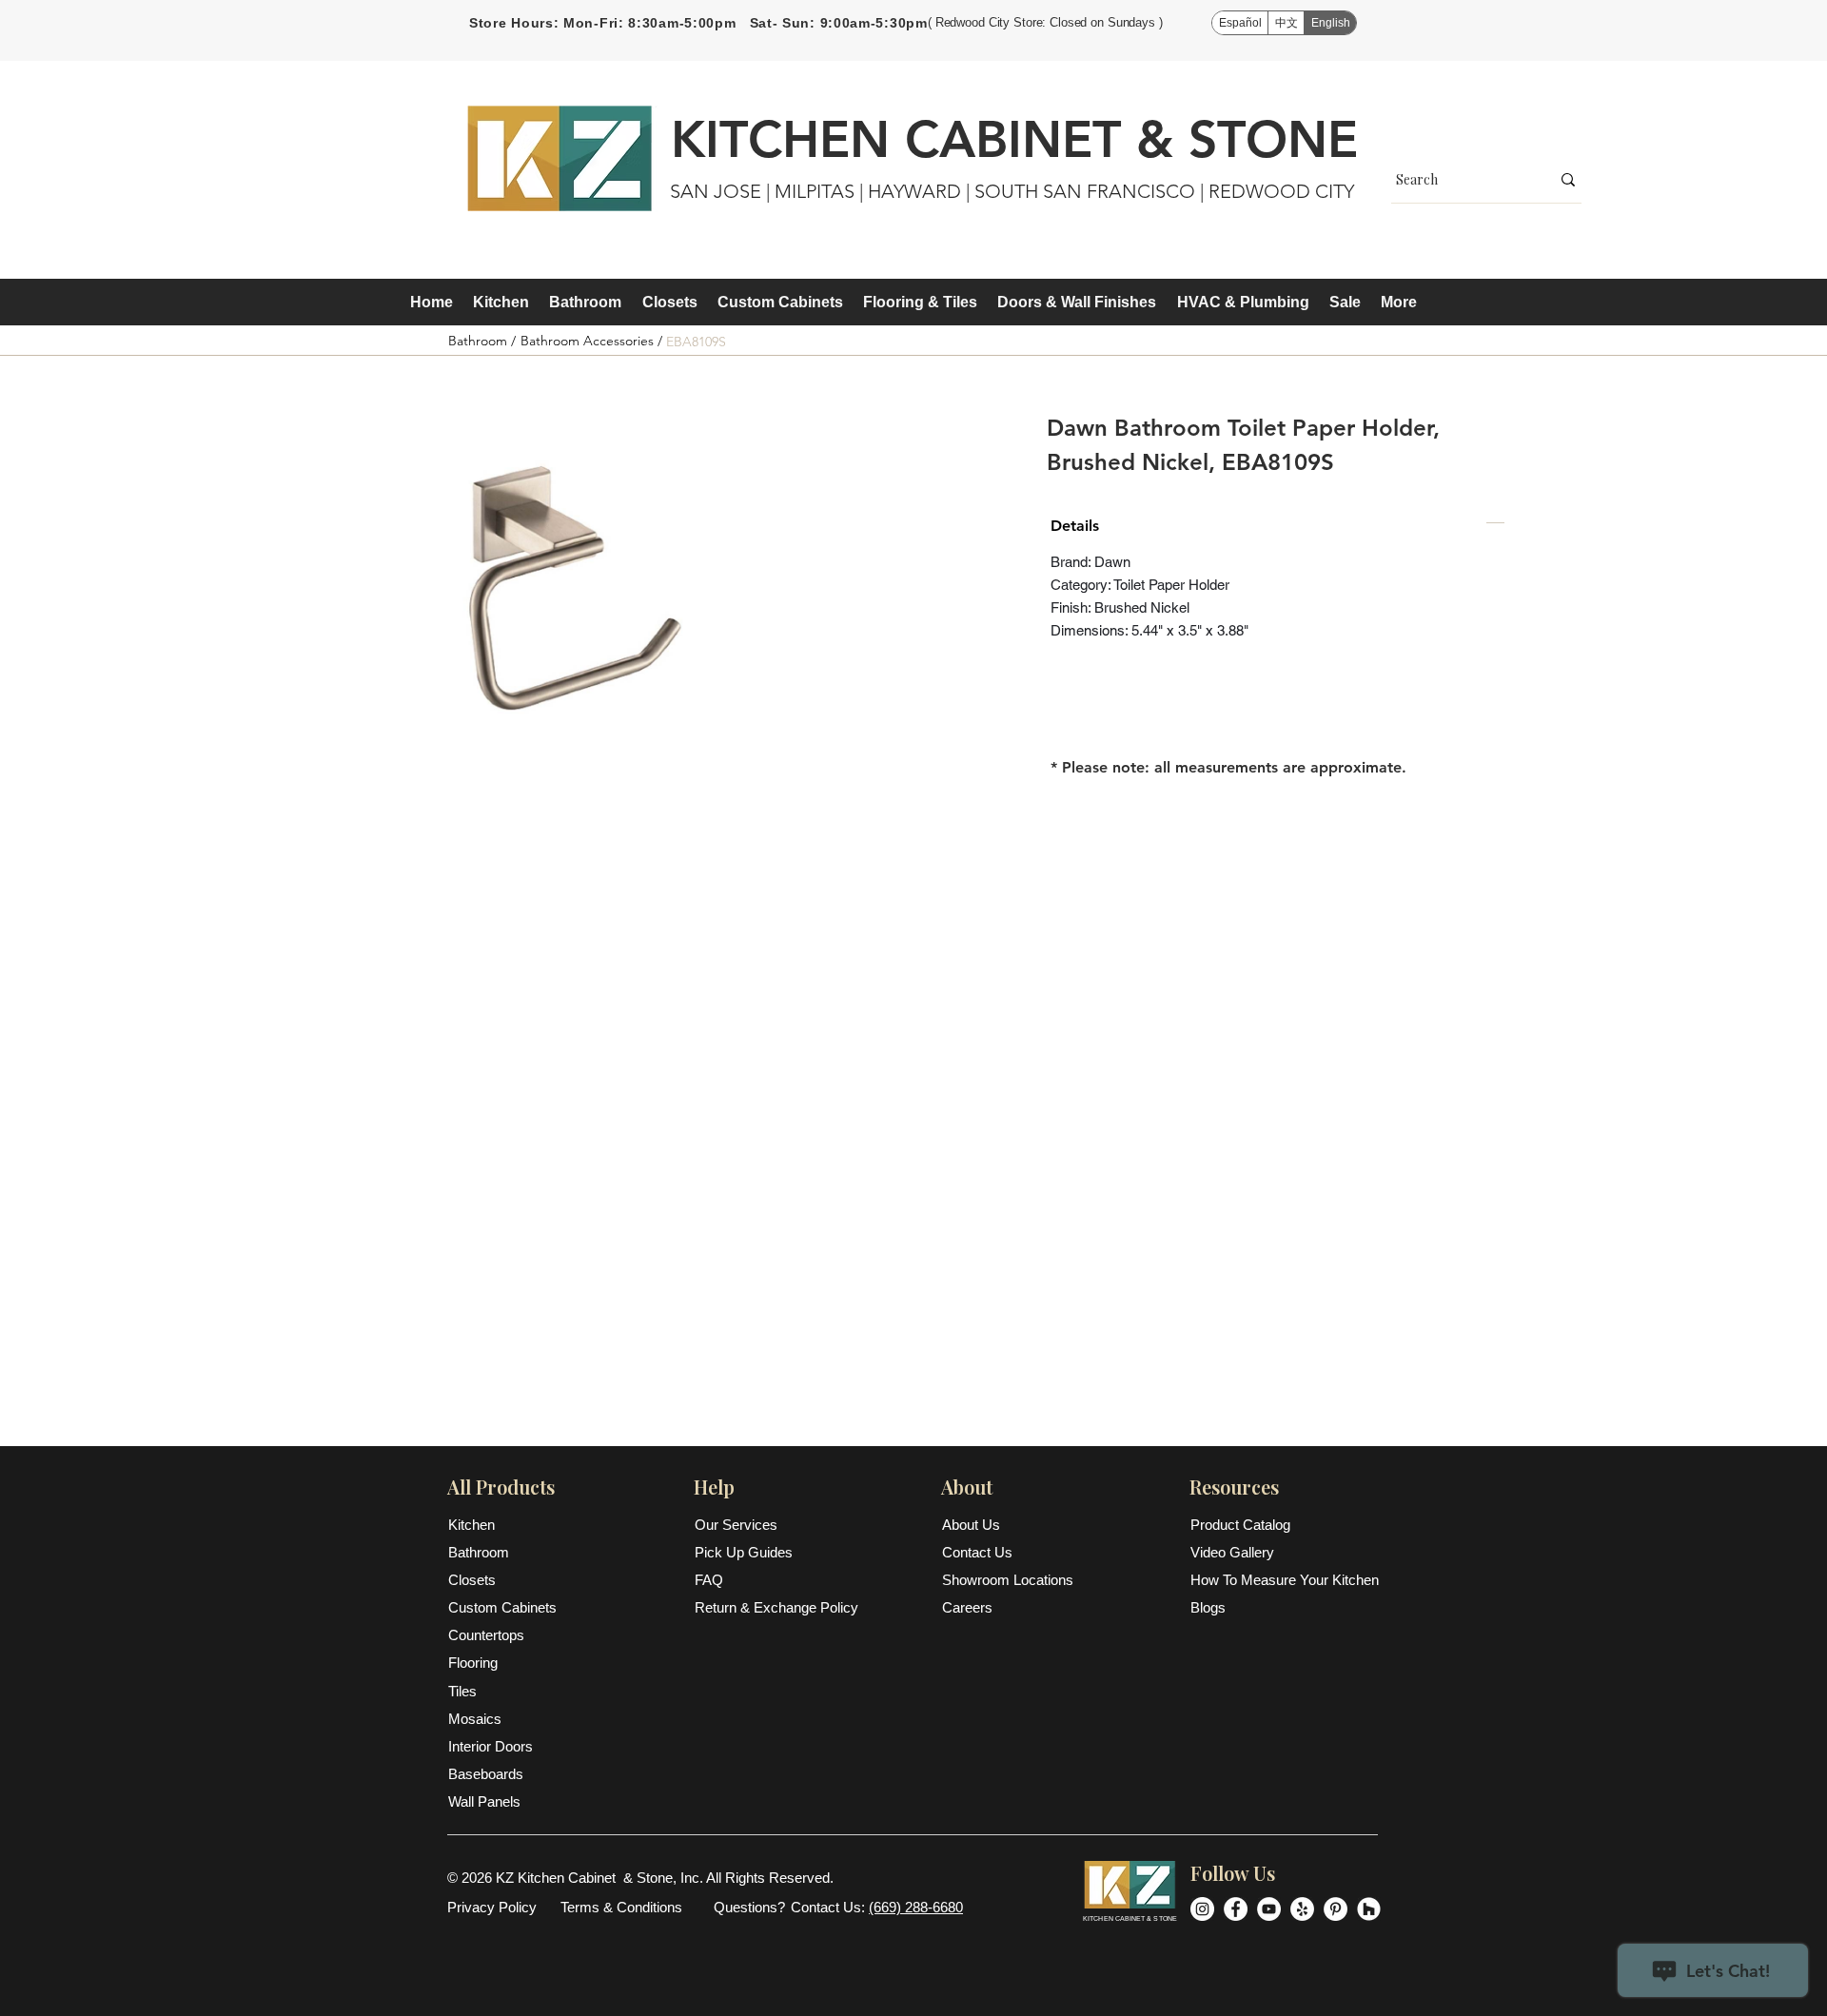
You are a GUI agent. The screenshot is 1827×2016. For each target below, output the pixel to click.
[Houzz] (1369, 1909)
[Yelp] (1302, 1909)
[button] (501, 303)
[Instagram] (1202, 1909)
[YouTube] (1269, 1909)
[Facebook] (1236, 1909)
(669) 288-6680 (916, 1907)
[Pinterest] (1336, 1909)
